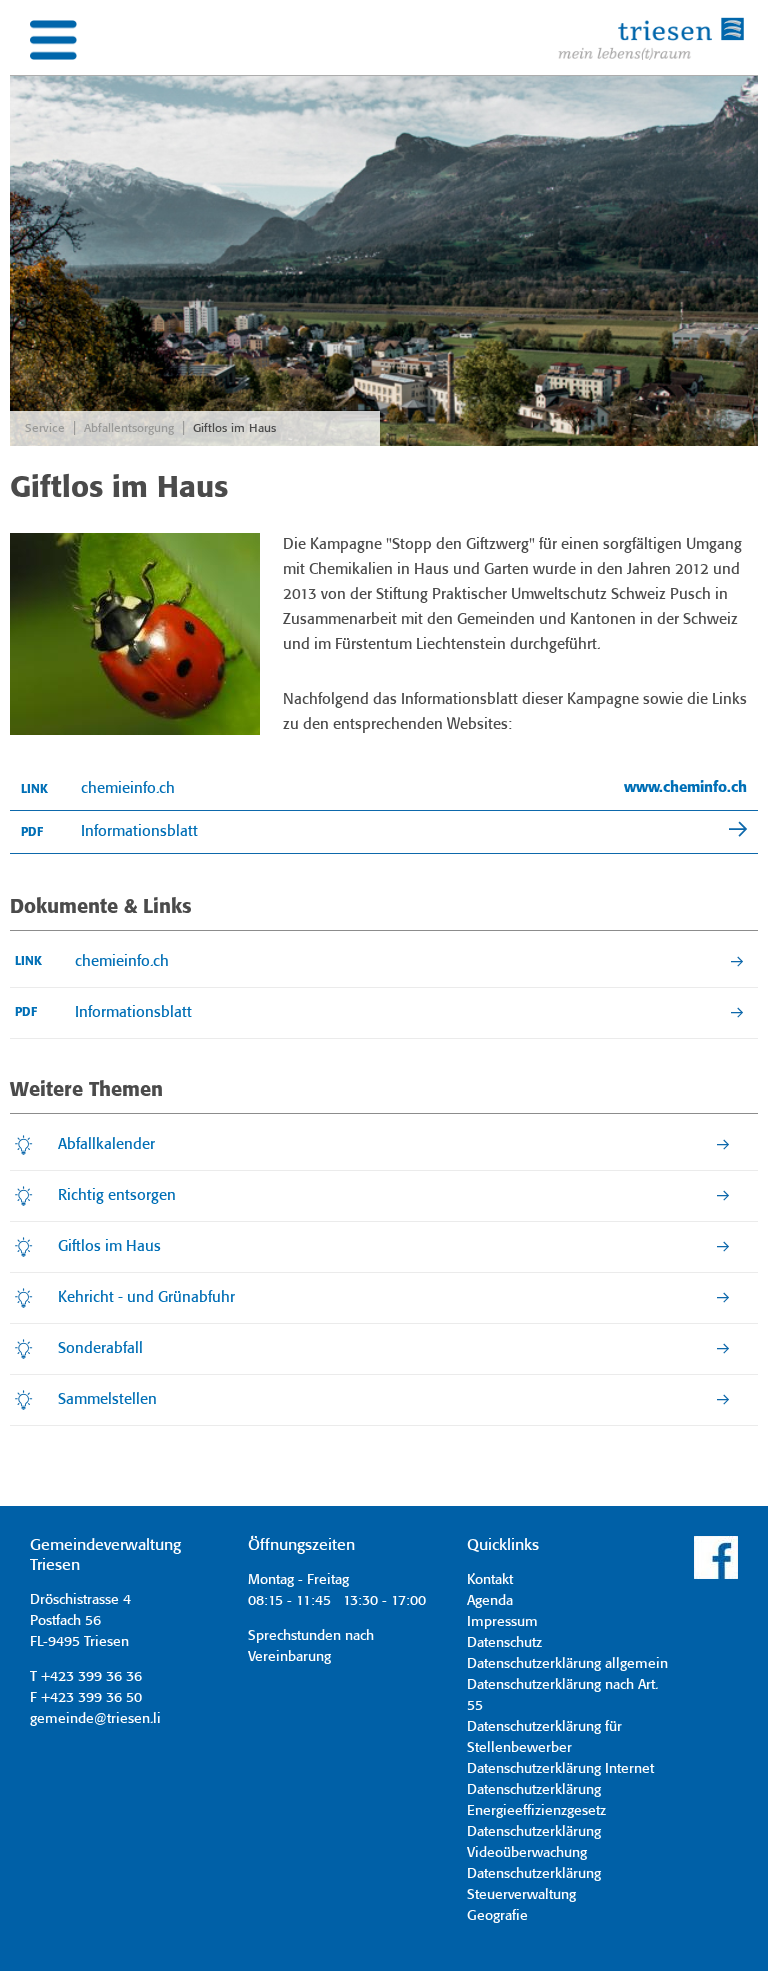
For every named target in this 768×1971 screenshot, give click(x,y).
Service (45, 428)
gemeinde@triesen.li (95, 1719)
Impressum (502, 1622)
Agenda (490, 1601)
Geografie (497, 1916)
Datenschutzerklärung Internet (560, 1769)
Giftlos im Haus (234, 428)
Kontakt (490, 1580)
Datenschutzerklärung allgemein (567, 1664)
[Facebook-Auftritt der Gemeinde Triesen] (716, 1576)
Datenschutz (504, 1643)
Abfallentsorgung (129, 428)
